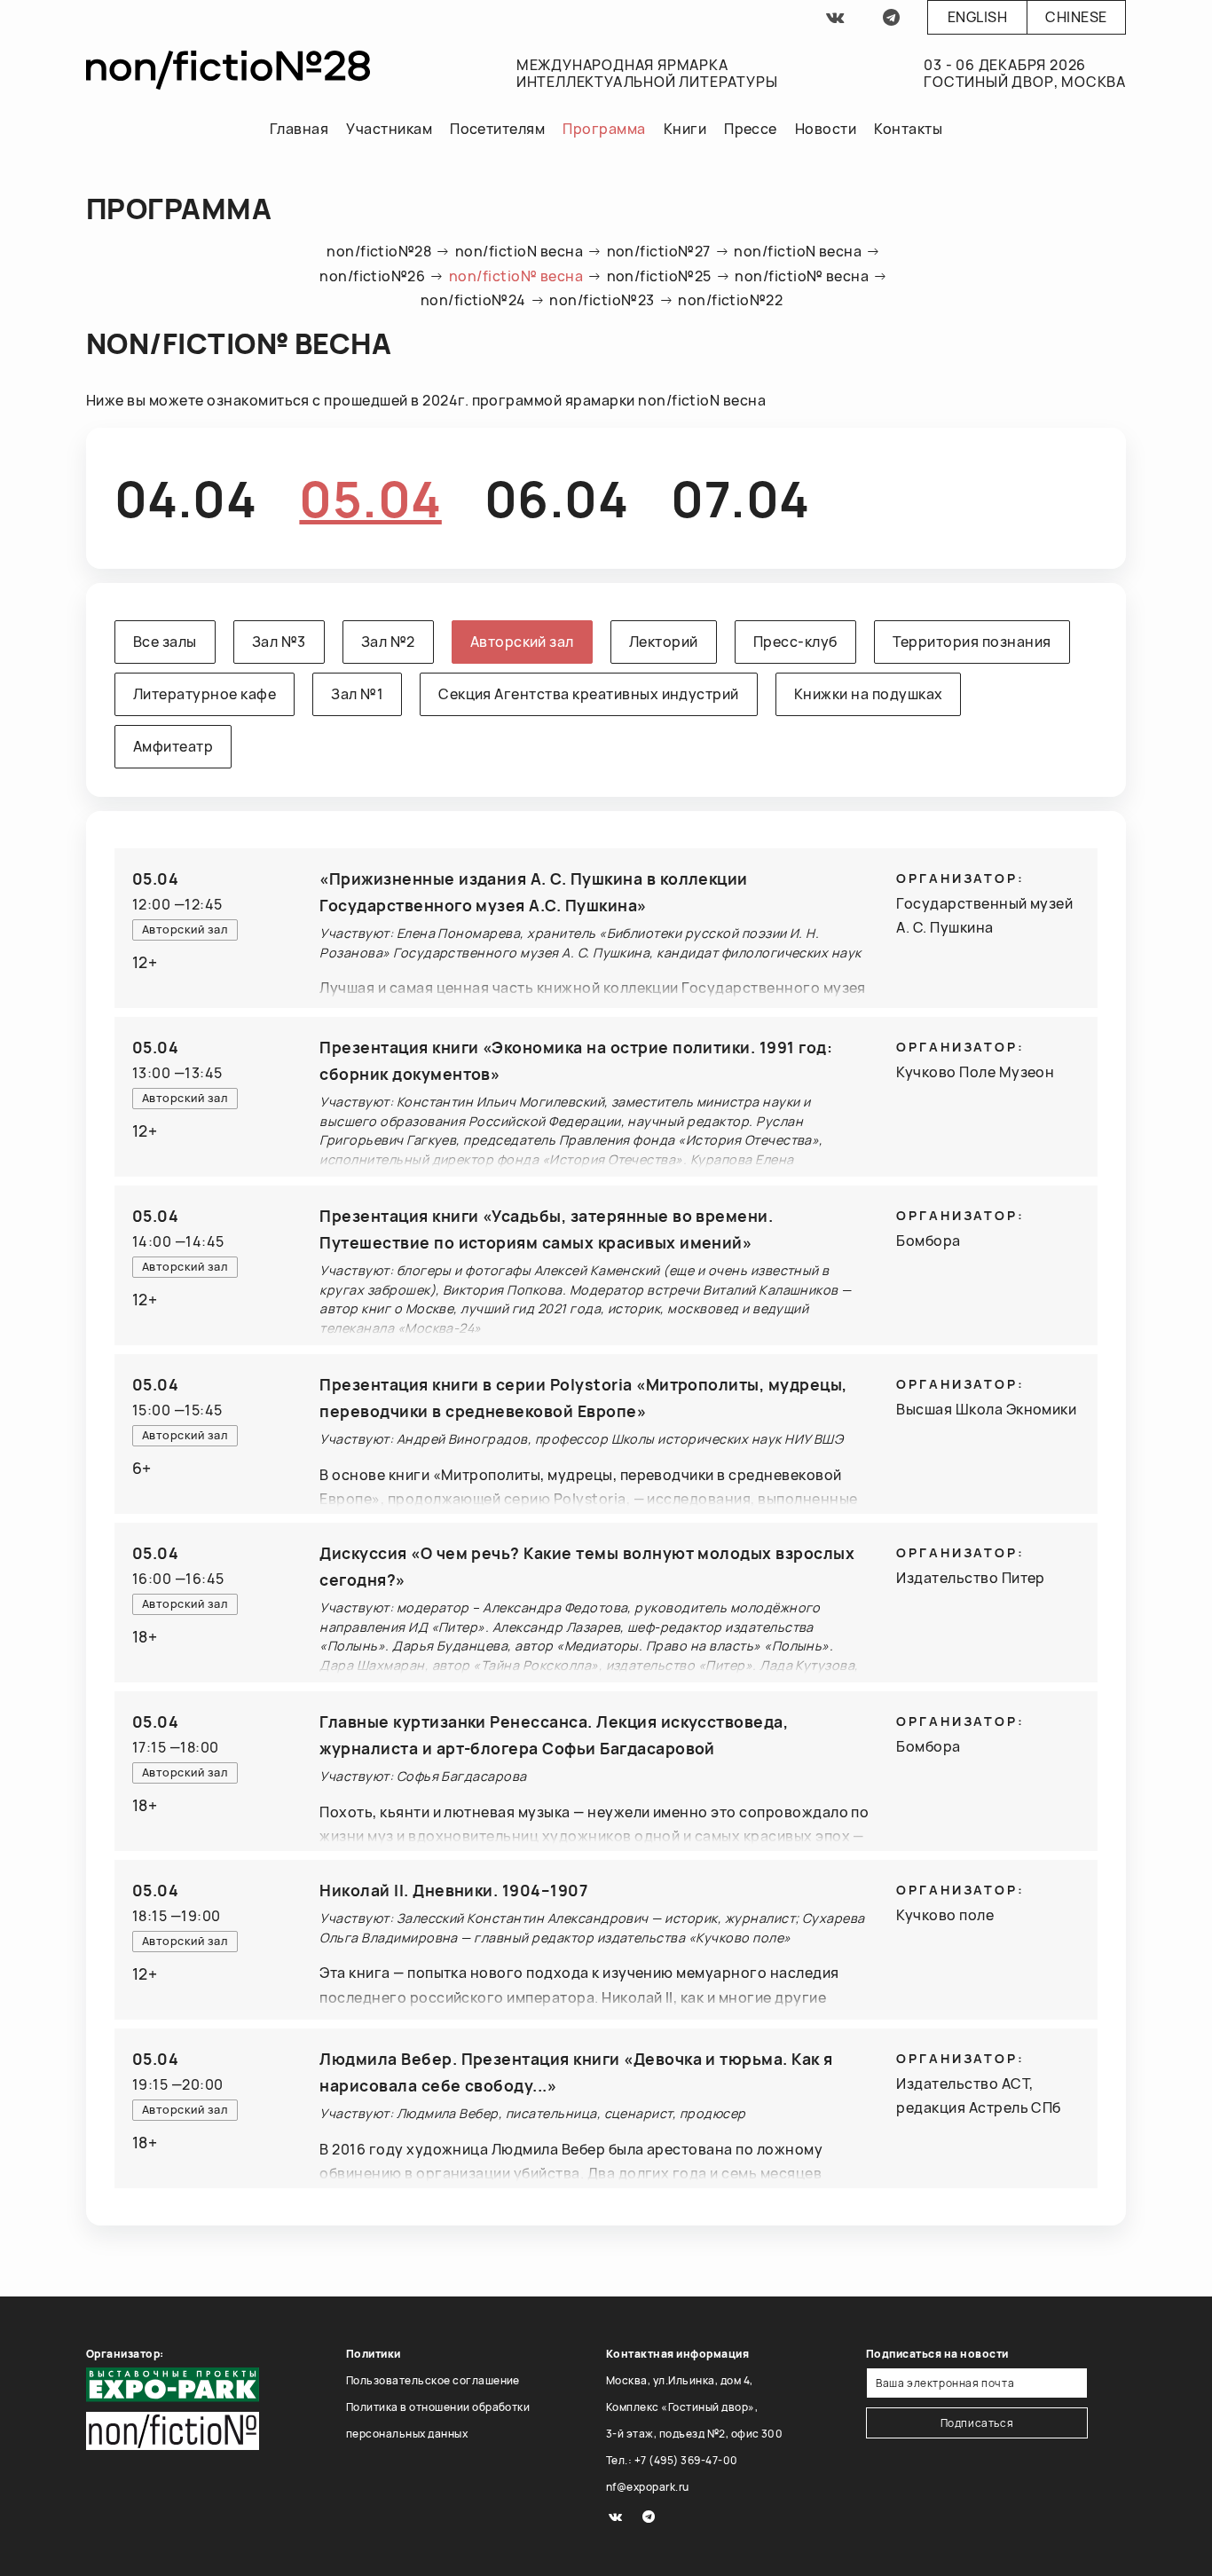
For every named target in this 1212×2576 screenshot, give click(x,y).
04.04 (185, 498)
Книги (685, 129)
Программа (604, 129)
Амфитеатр (173, 746)
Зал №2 (388, 642)
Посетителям (497, 129)
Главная (299, 129)
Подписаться (977, 2423)
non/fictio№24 (473, 300)
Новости (826, 129)
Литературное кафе (205, 694)
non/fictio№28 (379, 251)
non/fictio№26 (372, 276)
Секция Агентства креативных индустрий (589, 694)
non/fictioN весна (519, 251)
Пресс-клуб (795, 642)
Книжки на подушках (869, 694)
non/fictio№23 (602, 300)
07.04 (740, 498)
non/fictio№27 (659, 251)
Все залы (165, 642)
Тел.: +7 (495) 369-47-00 (672, 2460)
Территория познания (972, 642)
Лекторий (664, 642)
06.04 (556, 498)
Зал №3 (279, 642)
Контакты (908, 129)
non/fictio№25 (659, 276)
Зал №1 (357, 694)
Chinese (1076, 17)
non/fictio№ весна (516, 276)
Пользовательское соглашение (433, 2380)
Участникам (389, 129)
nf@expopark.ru (648, 2487)
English (977, 17)
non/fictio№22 (730, 300)
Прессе (751, 129)
